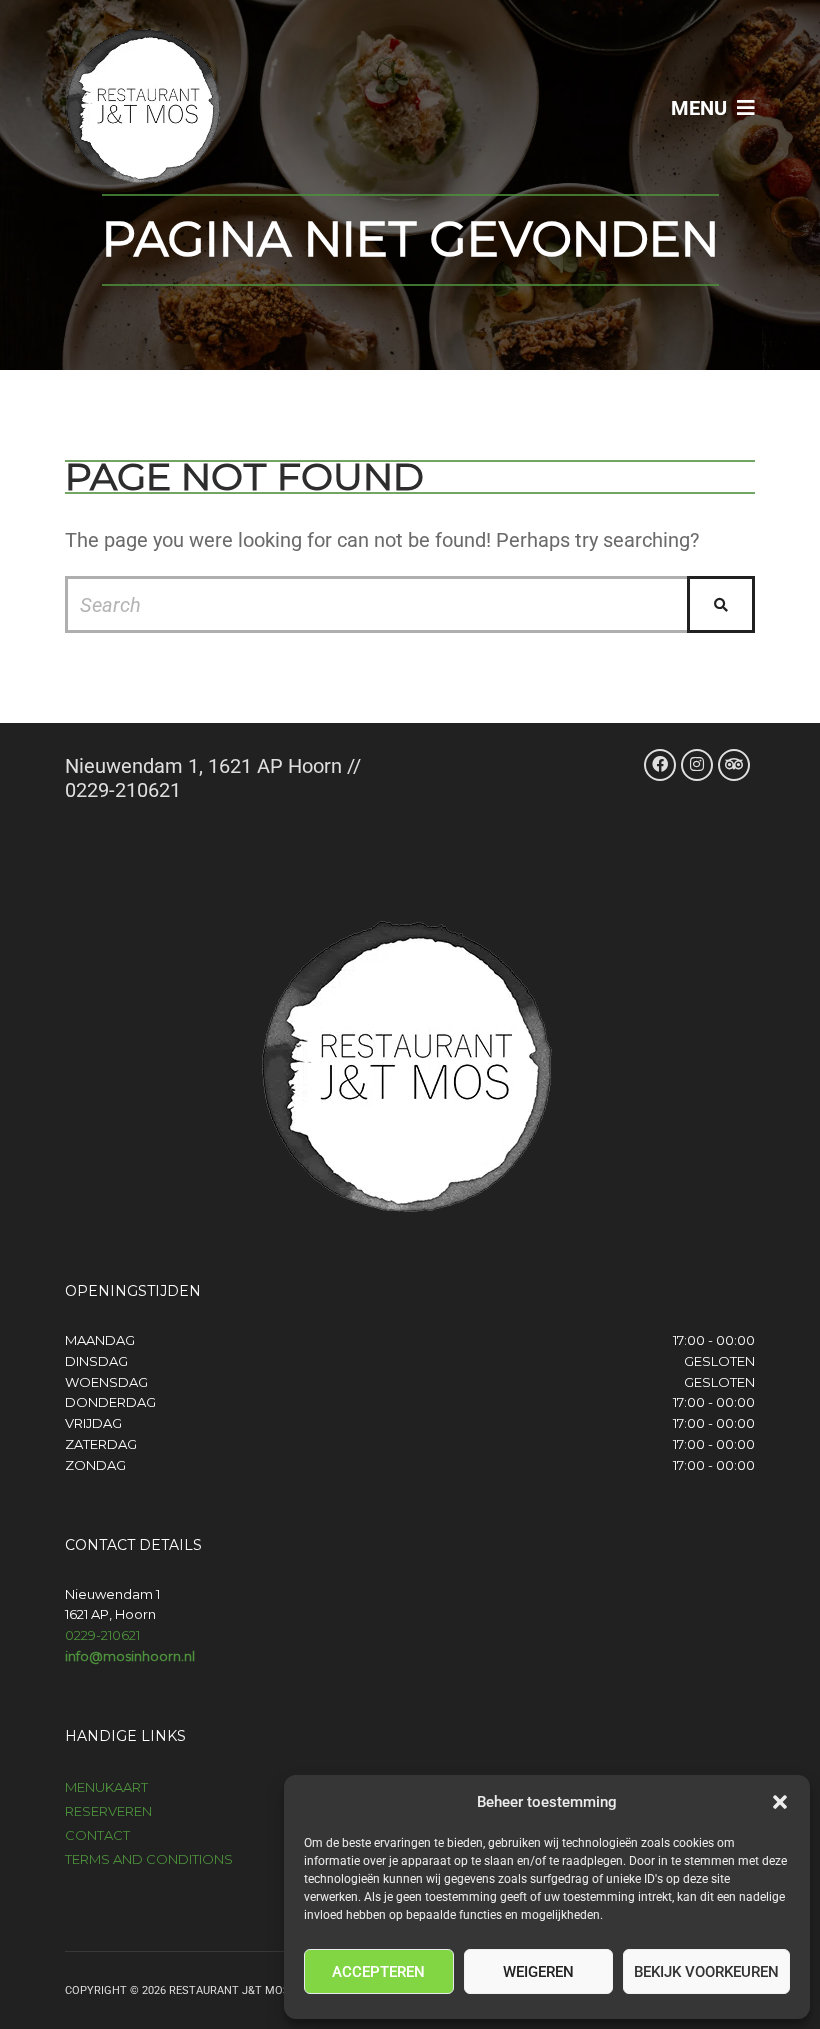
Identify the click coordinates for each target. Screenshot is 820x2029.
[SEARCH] (721, 604)
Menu (701, 108)
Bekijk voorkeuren (706, 1972)
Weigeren (538, 1972)
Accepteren (378, 1972)
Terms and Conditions (149, 1859)
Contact (97, 1835)
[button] (780, 1802)
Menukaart (106, 1787)
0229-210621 (102, 1635)
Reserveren (108, 1811)
